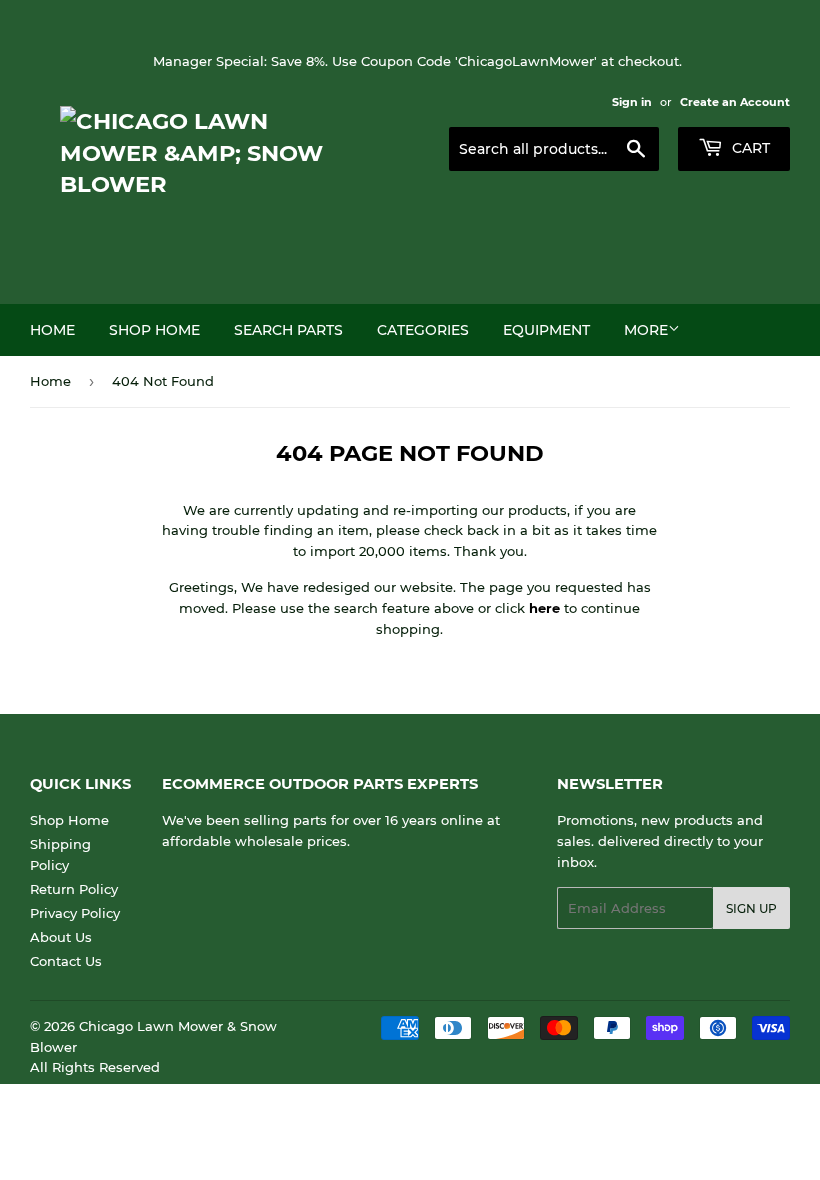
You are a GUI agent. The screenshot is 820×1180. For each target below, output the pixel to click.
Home (52, 330)
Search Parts (288, 330)
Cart (749, 148)
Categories (423, 330)
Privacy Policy (75, 913)
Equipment (546, 330)
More (646, 330)
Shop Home (154, 330)
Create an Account (735, 102)
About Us (61, 937)
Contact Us (66, 961)
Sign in (632, 102)
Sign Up (751, 908)
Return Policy (74, 889)
